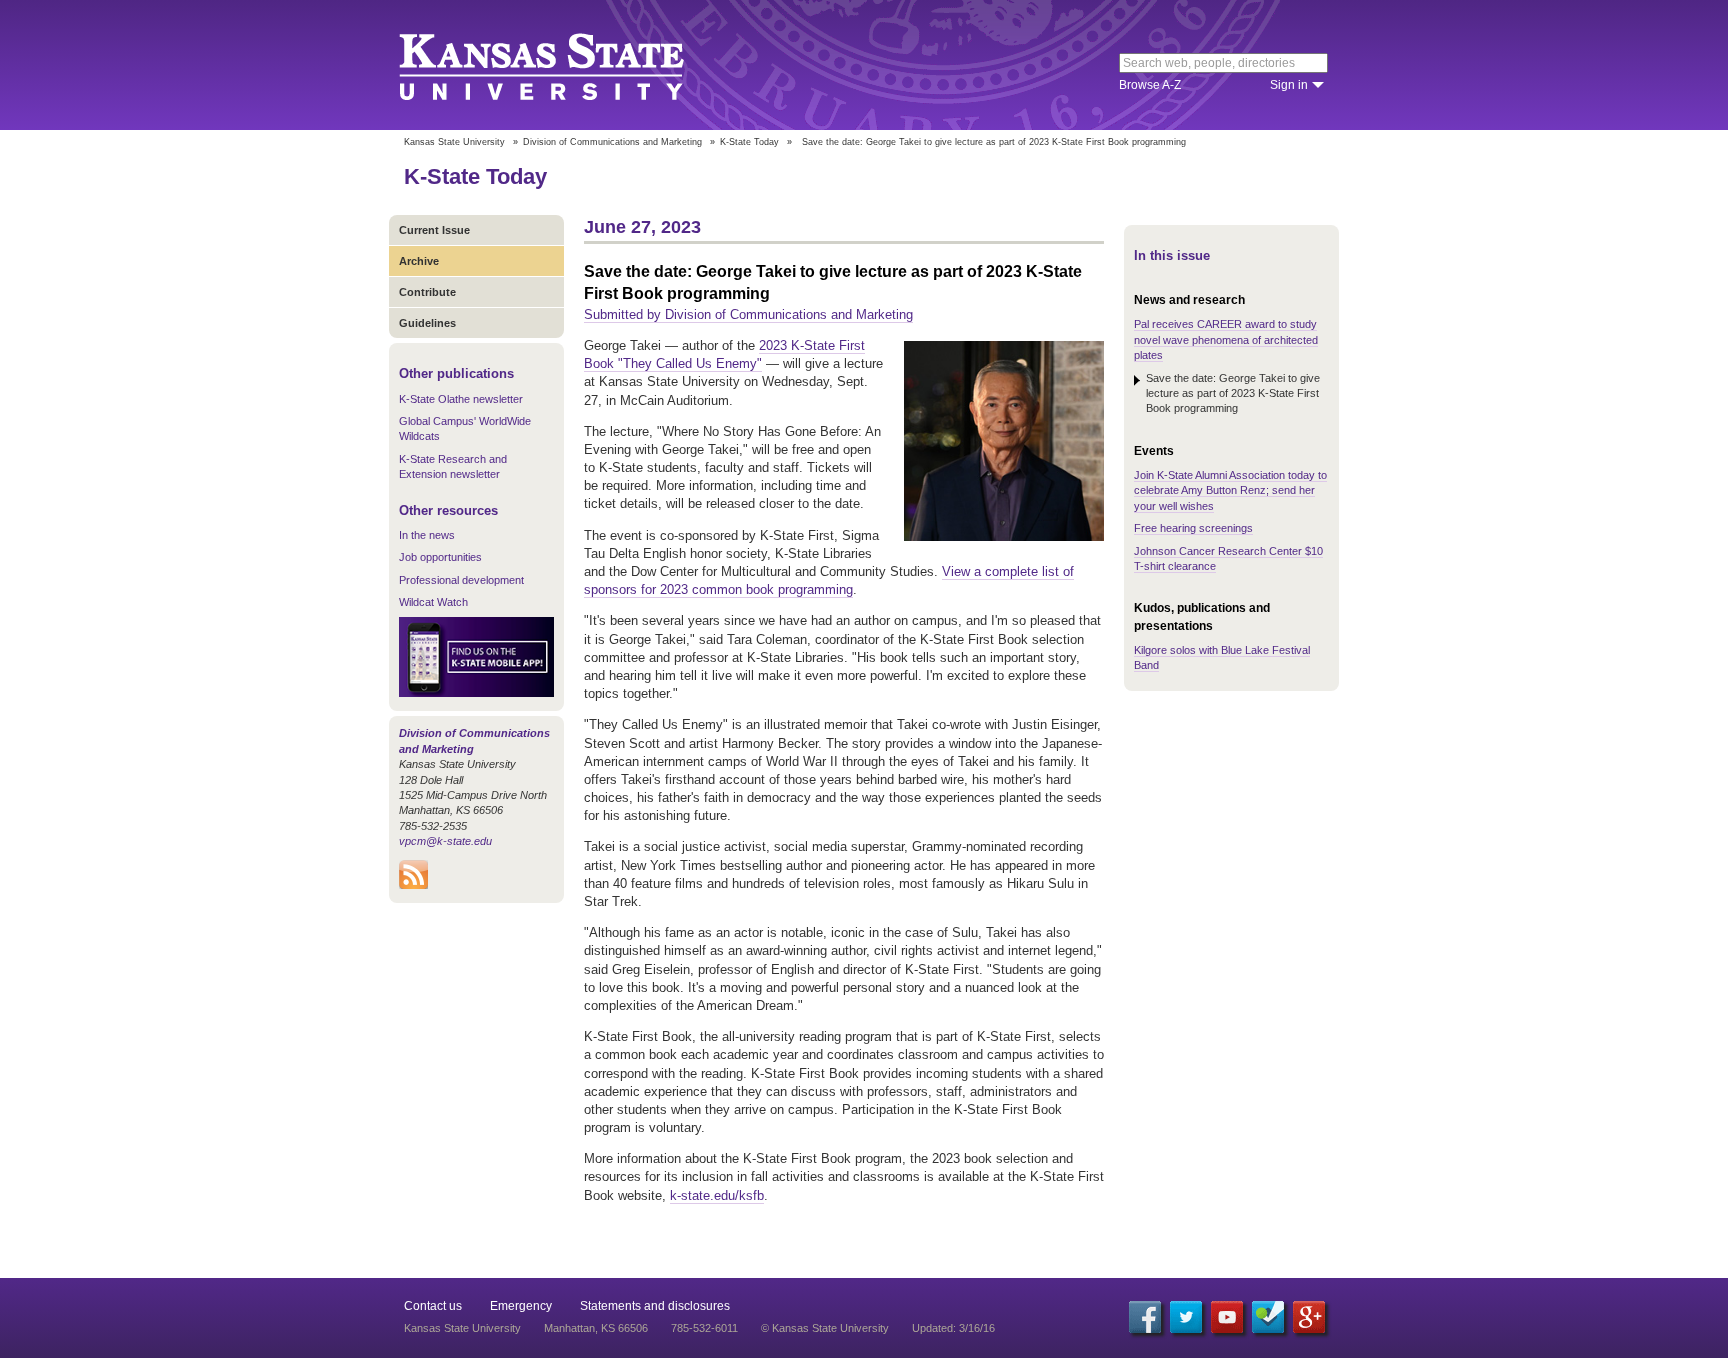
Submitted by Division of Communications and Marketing (748, 314)
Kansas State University (566, 65)
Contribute (427, 292)
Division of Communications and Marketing (612, 142)
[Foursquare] (1268, 1317)
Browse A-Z (1150, 85)
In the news (427, 535)
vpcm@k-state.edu (445, 841)
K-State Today (749, 142)
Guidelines (427, 323)
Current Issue (434, 230)
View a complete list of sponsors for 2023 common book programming (829, 580)
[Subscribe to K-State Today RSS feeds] (413, 885)
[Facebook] (1145, 1317)
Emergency (521, 1306)
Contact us (433, 1306)
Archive (419, 261)
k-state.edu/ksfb (717, 1195)
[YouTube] (1227, 1317)
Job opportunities (440, 557)
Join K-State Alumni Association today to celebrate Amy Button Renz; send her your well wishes (1230, 490)
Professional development (461, 580)
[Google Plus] (1309, 1317)
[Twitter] (1186, 1317)
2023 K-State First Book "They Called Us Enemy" (724, 354)
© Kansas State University (825, 1328)
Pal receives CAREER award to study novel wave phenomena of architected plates (1226, 339)
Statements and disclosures (655, 1306)
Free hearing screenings (1193, 528)
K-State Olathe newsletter (461, 399)
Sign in (1289, 85)
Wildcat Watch (433, 602)
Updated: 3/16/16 (953, 1328)
